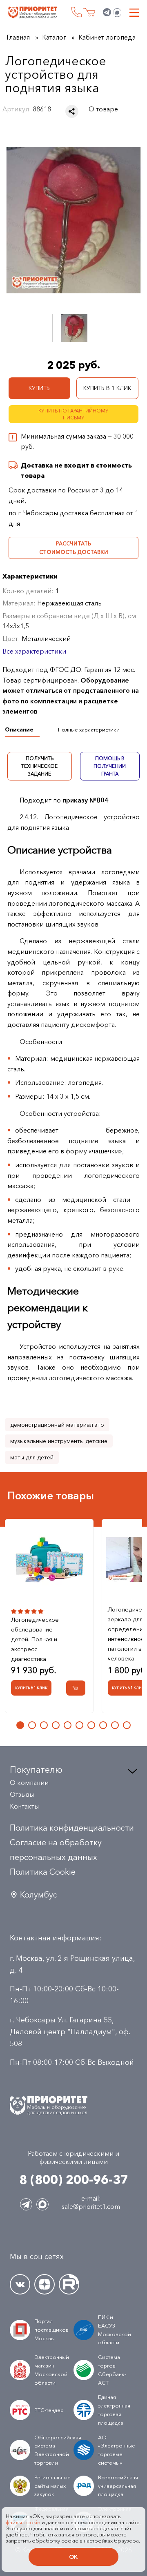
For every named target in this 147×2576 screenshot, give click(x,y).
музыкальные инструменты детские (59, 1441)
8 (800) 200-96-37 (77, 12)
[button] (20, 1725)
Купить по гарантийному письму (73, 414)
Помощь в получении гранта (110, 766)
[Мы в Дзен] (45, 2284)
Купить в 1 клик (107, 388)
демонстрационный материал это (57, 1425)
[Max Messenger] (117, 13)
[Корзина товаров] (89, 12)
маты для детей (32, 1457)
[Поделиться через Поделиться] (72, 111)
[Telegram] (107, 13)
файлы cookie (23, 2522)
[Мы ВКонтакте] (20, 2284)
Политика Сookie (43, 1872)
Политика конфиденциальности (72, 1828)
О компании (29, 1782)
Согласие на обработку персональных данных (56, 1850)
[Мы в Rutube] (69, 2284)
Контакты (24, 1806)
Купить (39, 388)
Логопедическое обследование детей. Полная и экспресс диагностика (35, 1639)
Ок (73, 2557)
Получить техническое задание (39, 766)
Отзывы (22, 1794)
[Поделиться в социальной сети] (72, 111)
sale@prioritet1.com (91, 2206)
